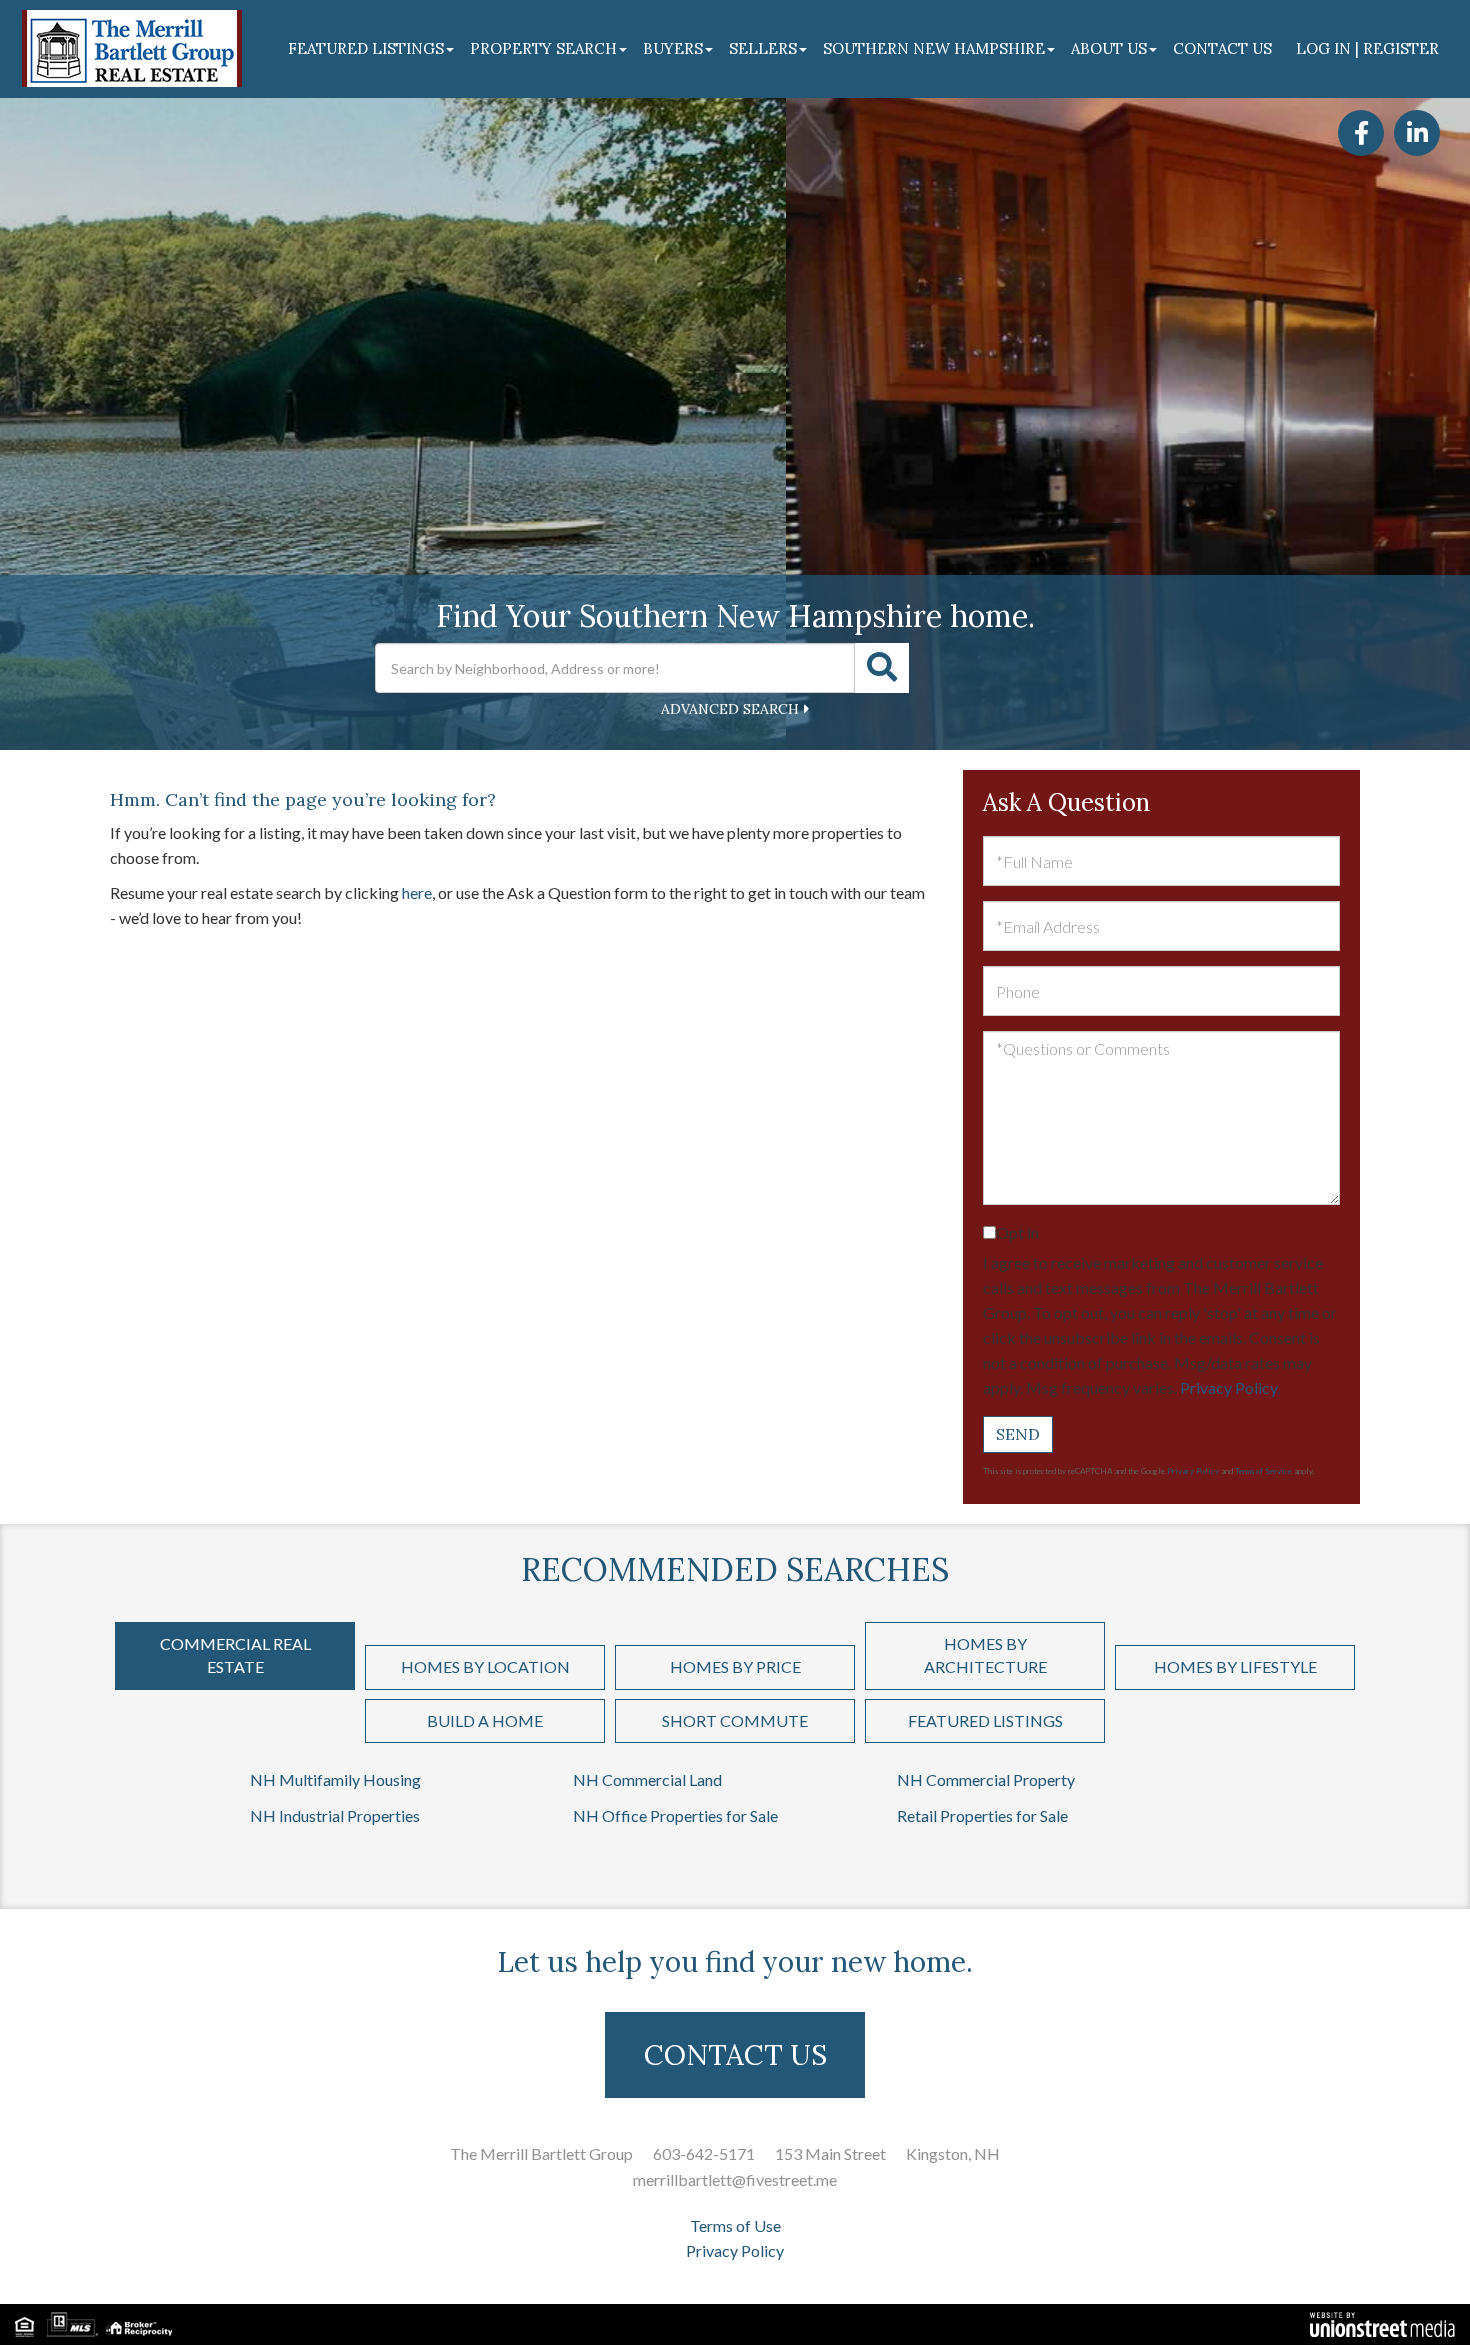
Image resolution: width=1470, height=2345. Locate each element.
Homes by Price (735, 1666)
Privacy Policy (1228, 1387)
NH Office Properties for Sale (675, 1815)
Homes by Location (485, 1666)
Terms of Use (735, 2225)
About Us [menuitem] (1109, 48)
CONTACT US (735, 2055)
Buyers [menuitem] (673, 48)
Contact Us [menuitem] (1222, 48)
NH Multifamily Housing (335, 1779)
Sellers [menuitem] (763, 48)
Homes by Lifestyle (1235, 1666)
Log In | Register (1367, 48)
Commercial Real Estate (235, 1655)
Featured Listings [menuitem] (366, 48)
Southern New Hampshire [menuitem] (934, 48)
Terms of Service (1263, 1471)
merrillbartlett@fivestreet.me (735, 2179)
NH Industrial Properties (335, 1815)
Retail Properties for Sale (982, 1815)
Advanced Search (730, 709)
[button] (882, 668)
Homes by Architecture (985, 1655)
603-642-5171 (704, 2153)
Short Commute (735, 1720)
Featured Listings (985, 1720)
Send (1018, 1434)
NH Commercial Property (986, 1779)
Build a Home (485, 1720)
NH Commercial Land (647, 1779)
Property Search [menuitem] (543, 48)
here (417, 892)
